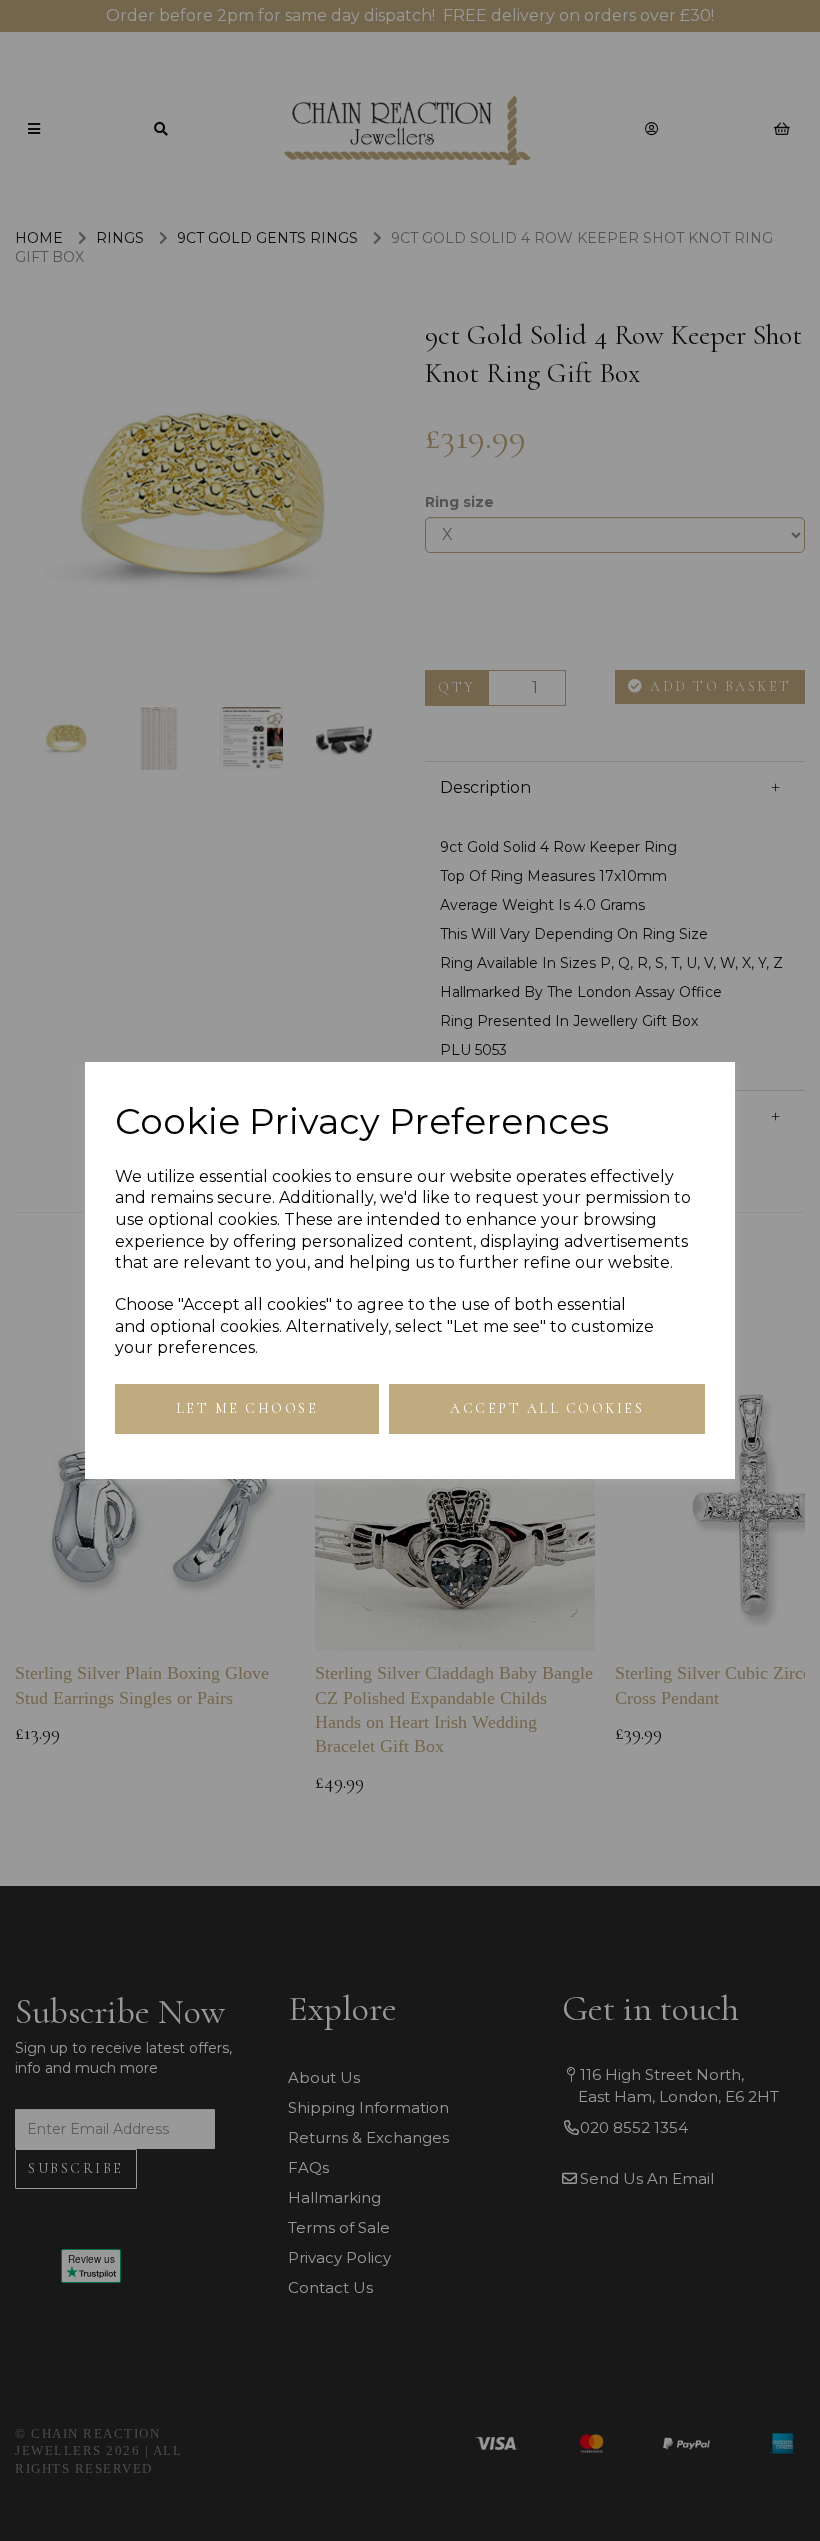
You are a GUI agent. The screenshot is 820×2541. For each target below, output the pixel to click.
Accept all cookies (547, 1408)
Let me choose (247, 1408)
